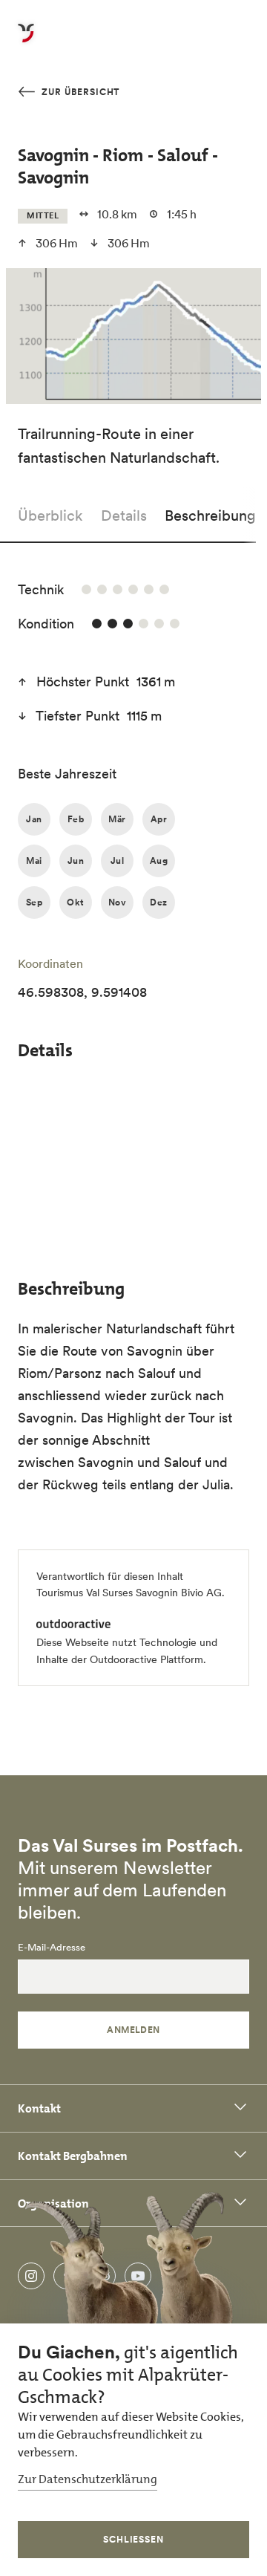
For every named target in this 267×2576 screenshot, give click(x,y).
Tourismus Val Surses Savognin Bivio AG (129, 1593)
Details (124, 515)
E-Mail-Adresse (52, 1948)
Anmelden (133, 2030)
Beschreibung (210, 515)
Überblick (50, 515)
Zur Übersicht (79, 92)
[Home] (26, 42)
